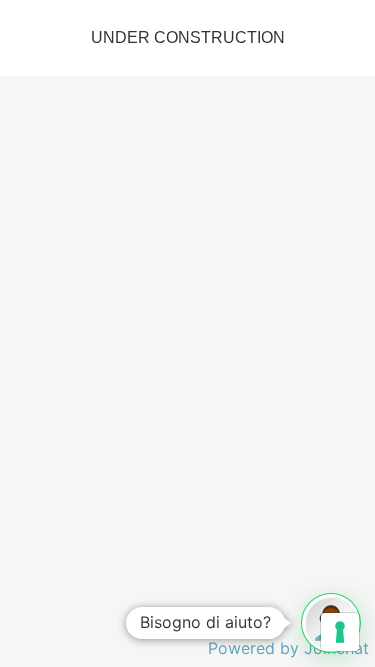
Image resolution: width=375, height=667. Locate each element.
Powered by (288, 648)
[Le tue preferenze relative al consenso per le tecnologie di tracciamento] (340, 632)
